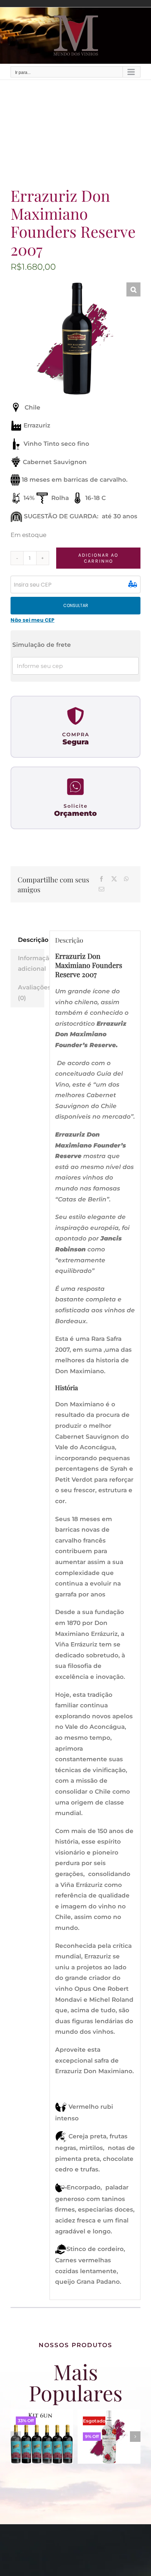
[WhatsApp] (126, 879)
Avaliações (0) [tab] (31, 993)
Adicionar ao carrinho (98, 558)
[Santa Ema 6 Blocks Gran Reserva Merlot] (109, 2413)
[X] (114, 879)
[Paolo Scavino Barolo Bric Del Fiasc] (42, 2413)
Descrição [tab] (31, 940)
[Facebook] (101, 879)
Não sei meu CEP (32, 620)
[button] (133, 289)
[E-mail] (101, 890)
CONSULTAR (76, 605)
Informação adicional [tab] (31, 964)
